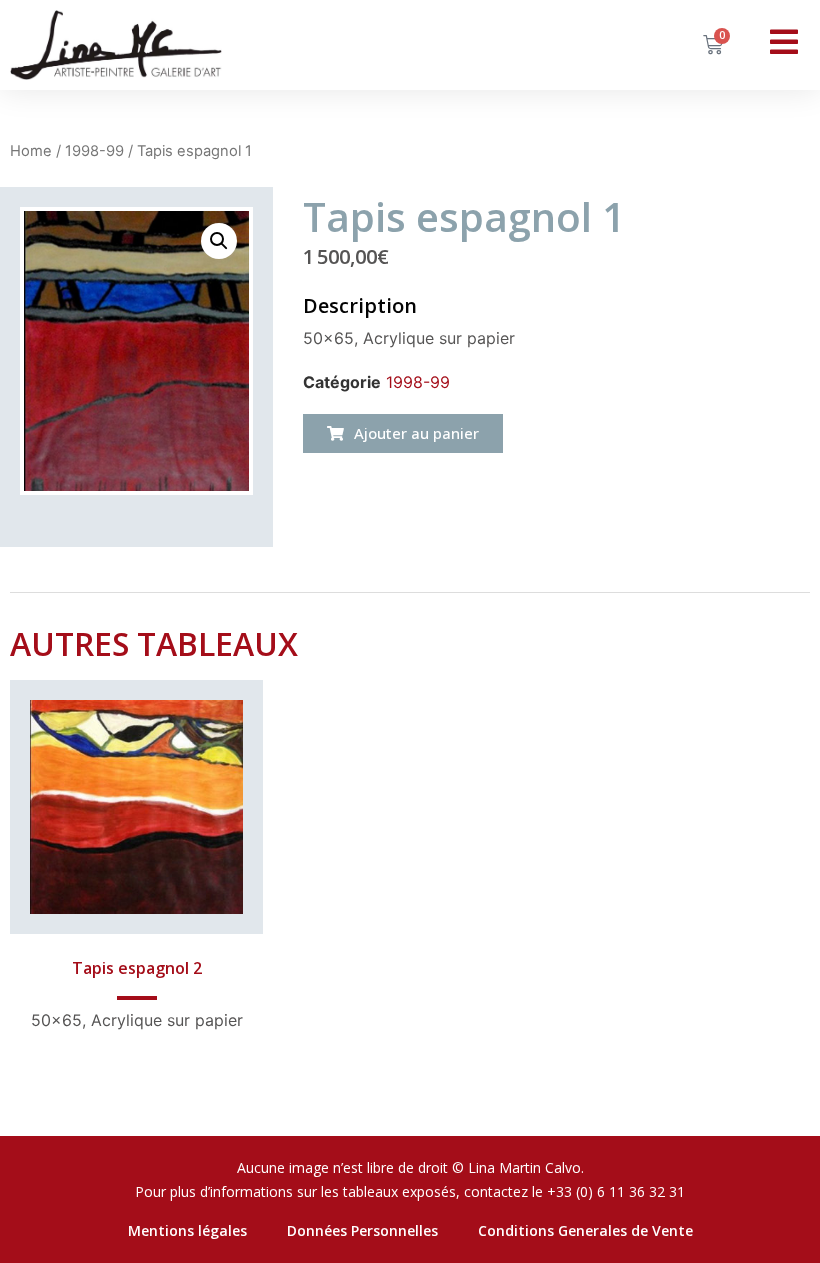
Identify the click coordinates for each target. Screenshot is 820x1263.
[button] (403, 433)
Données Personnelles (362, 1230)
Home (31, 151)
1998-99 (94, 151)
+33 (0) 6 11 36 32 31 (616, 1191)
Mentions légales (187, 1230)
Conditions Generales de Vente (585, 1230)
